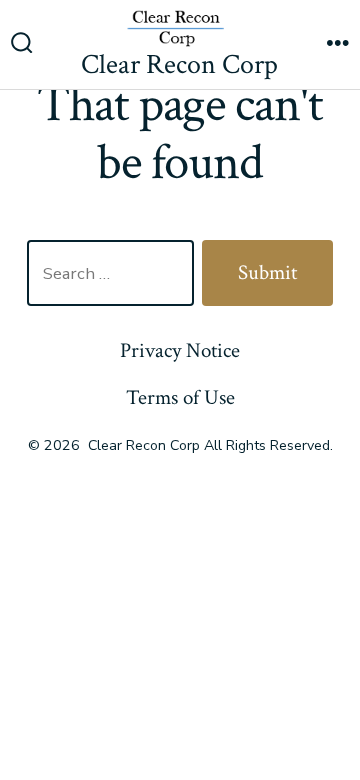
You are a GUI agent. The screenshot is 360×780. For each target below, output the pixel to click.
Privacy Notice (180, 350)
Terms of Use (180, 397)
